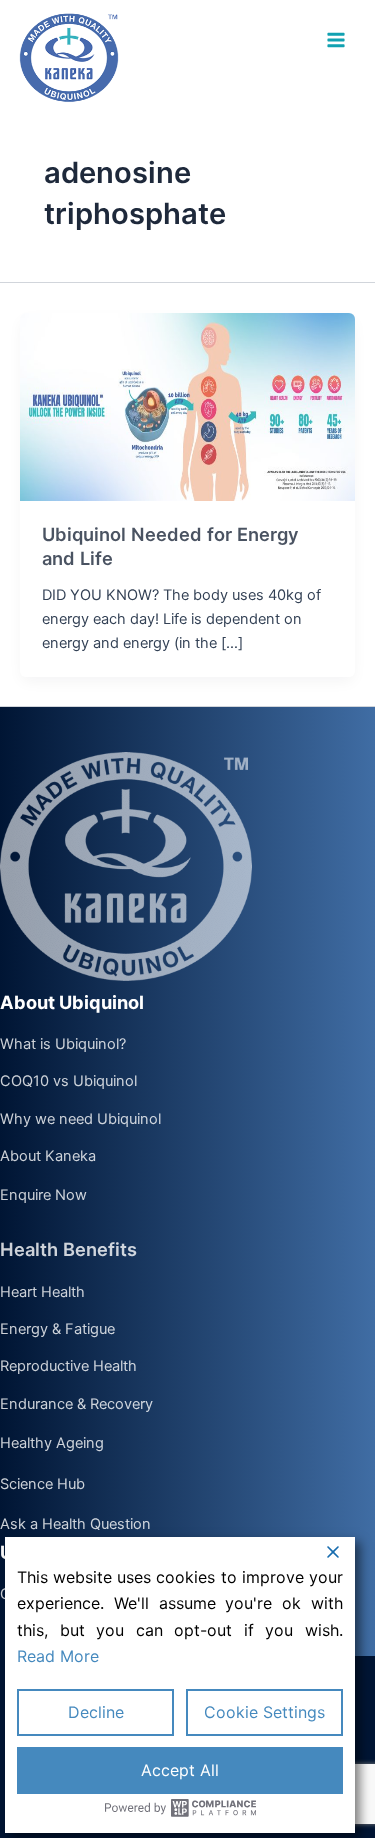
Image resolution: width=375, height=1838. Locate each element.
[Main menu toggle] (336, 40)
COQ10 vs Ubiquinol (68, 1082)
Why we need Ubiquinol (80, 1120)
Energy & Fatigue (57, 1330)
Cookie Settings (264, 1712)
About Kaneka (48, 1157)
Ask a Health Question (75, 1525)
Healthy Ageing (52, 1443)
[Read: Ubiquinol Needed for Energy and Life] (187, 406)
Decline (96, 1712)
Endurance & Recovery (76, 1405)
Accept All (180, 1770)
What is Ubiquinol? (63, 1045)
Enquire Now (43, 1195)
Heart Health (42, 1293)
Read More (58, 1656)
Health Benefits (68, 1249)
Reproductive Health (68, 1367)
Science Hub (42, 1484)
